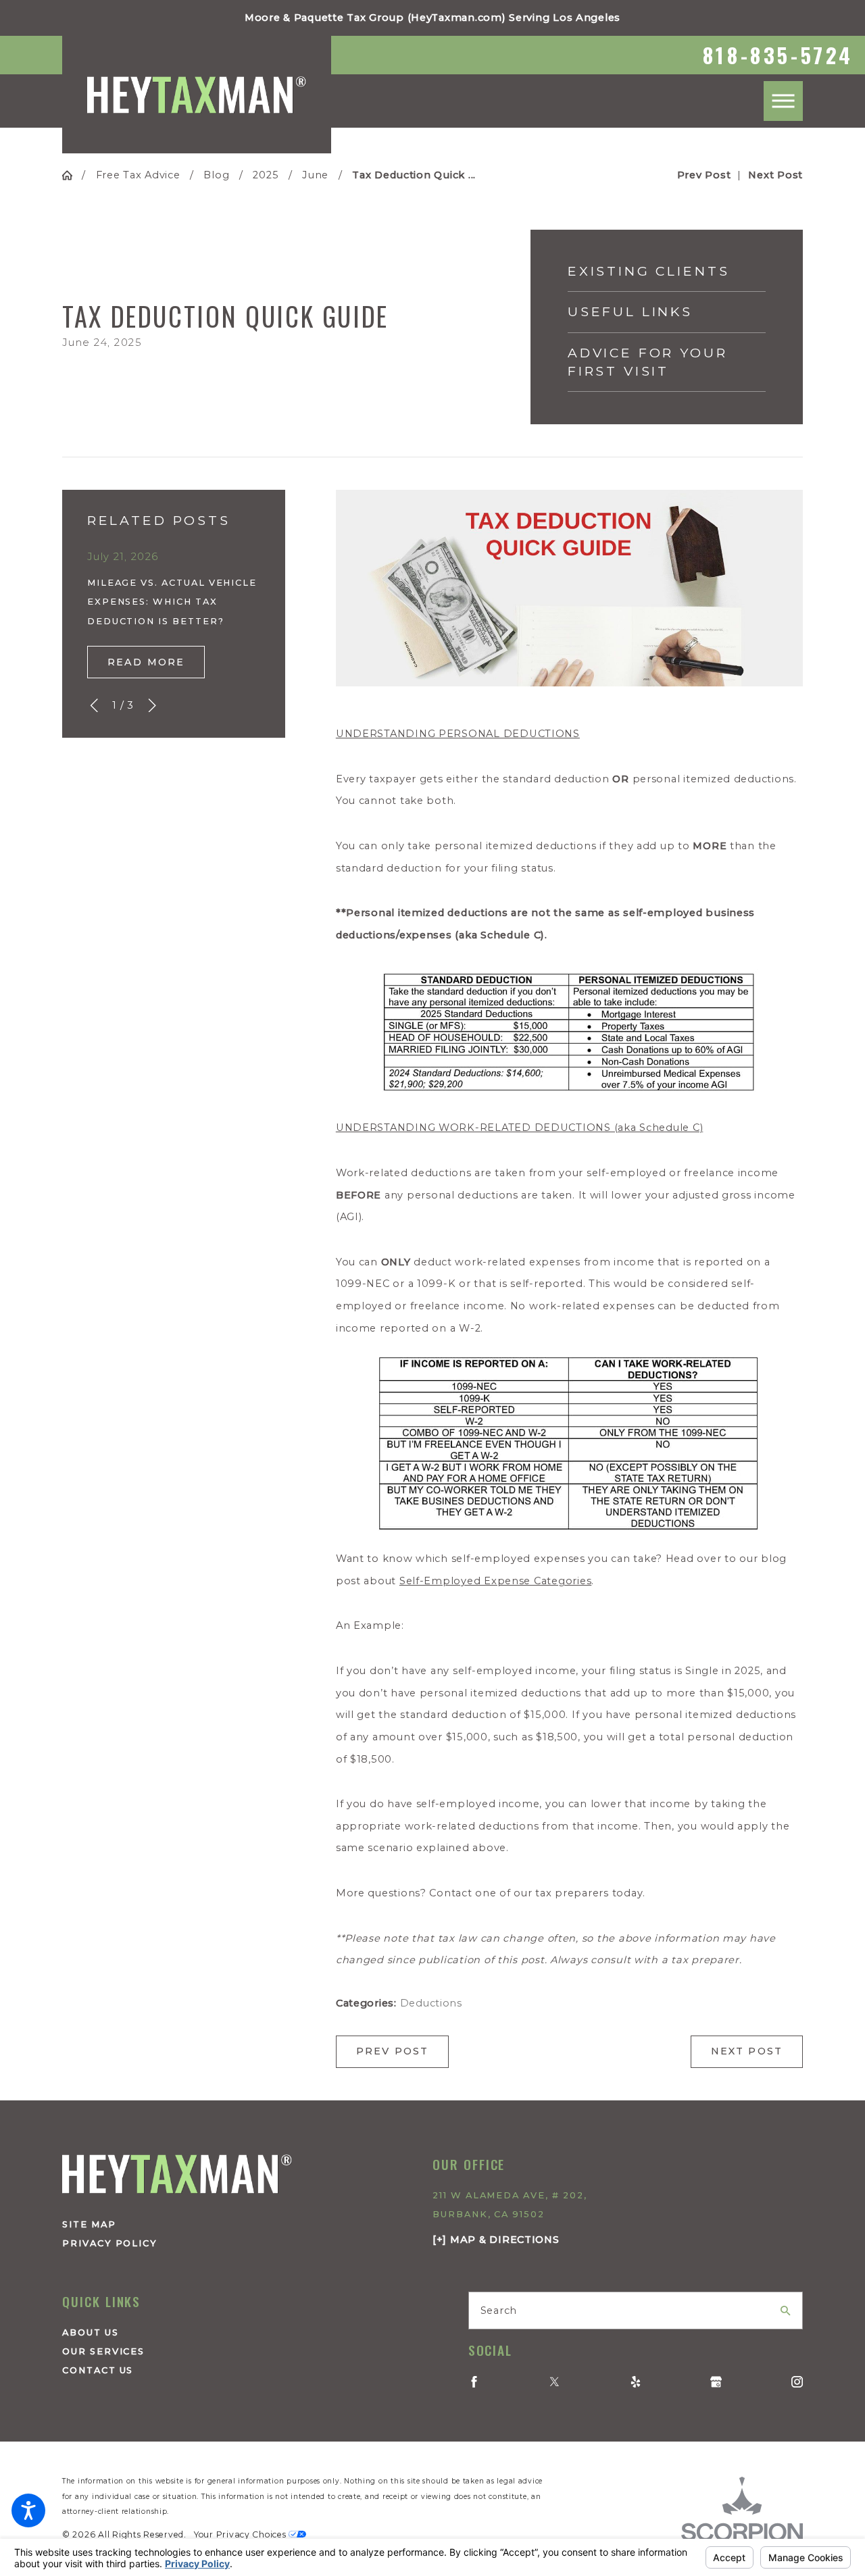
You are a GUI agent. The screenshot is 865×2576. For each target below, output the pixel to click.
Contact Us (98, 2370)
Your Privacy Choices (241, 2534)
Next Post (747, 2051)
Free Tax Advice (138, 175)
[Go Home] (72, 175)
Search (499, 2310)
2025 (266, 175)
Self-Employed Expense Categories (495, 1581)
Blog (216, 175)
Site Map (89, 2224)
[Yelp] (636, 2382)
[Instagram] (797, 2382)
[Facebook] (474, 2382)
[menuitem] (229, 2332)
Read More (146, 662)
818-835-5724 (778, 55)
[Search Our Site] (786, 2311)
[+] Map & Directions (496, 2240)
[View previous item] (94, 705)
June (315, 175)
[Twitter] (554, 2382)
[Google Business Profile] (716, 2382)
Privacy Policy (110, 2243)
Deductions (431, 2003)
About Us (91, 2332)
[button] (28, 2510)
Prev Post (393, 2051)
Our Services (103, 2351)
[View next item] (152, 705)
